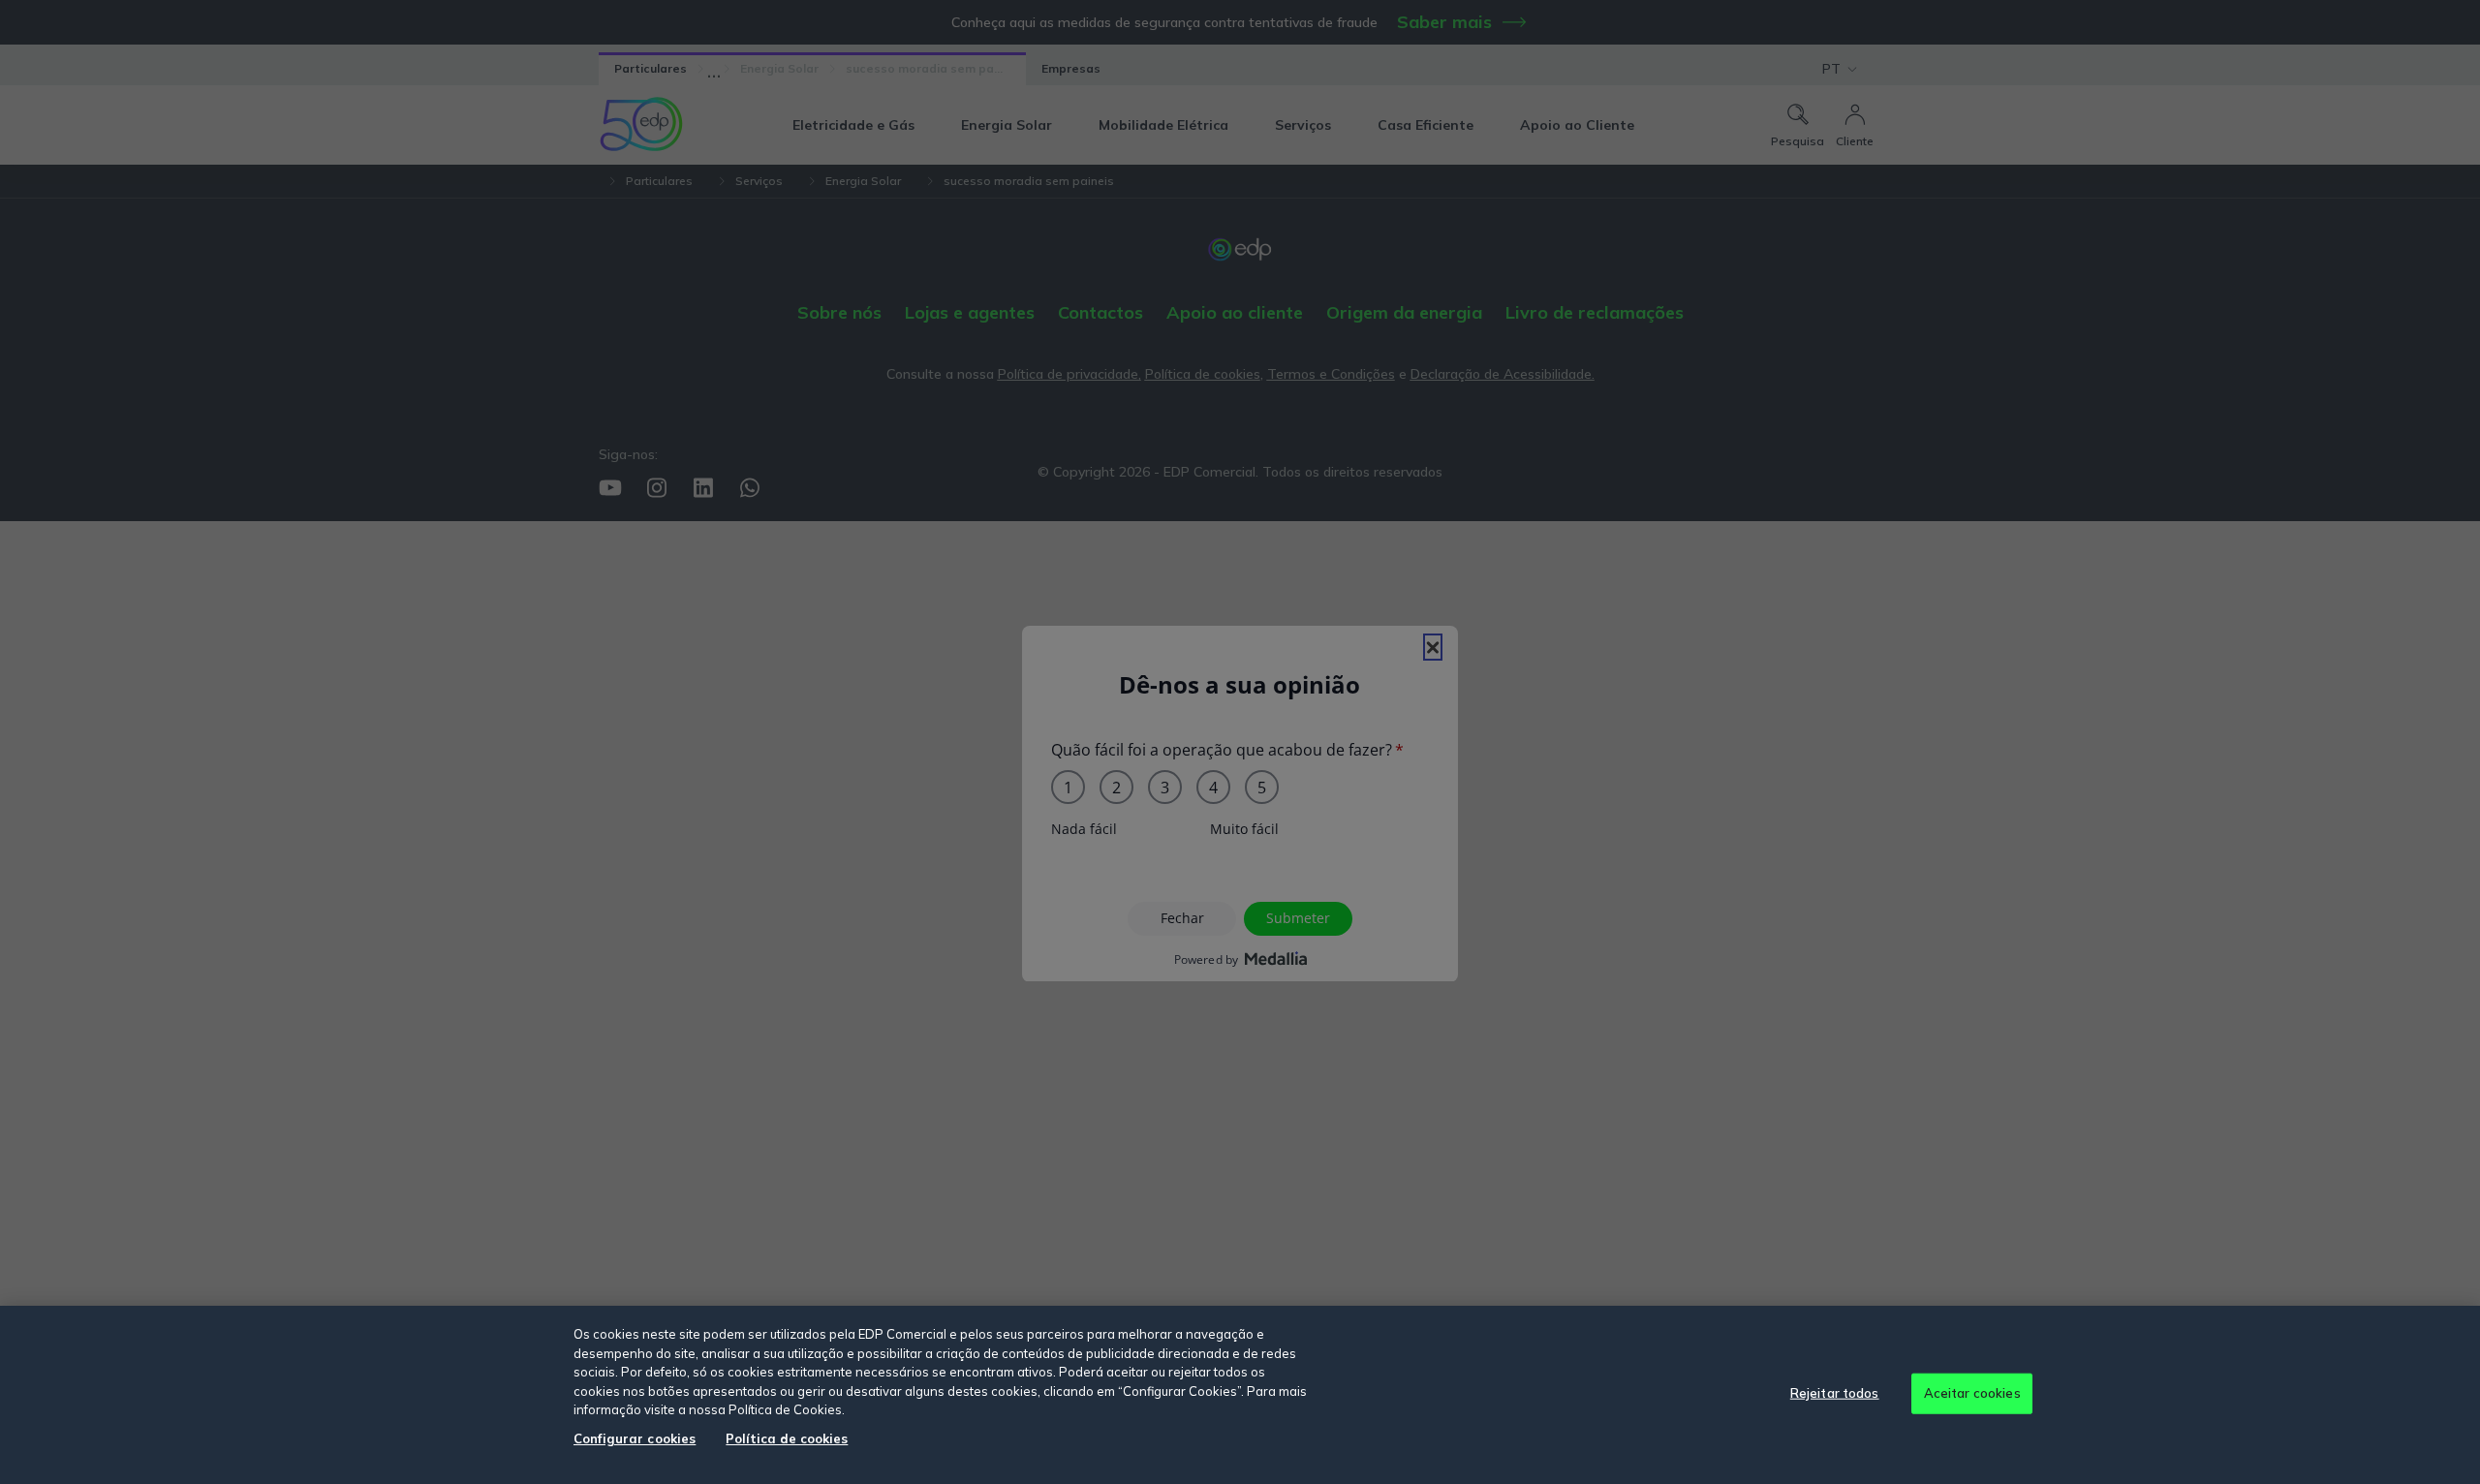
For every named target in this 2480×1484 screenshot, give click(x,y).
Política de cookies (787, 1438)
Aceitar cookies (1972, 1393)
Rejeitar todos (1835, 1393)
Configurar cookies (635, 1438)
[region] (1240, 1395)
